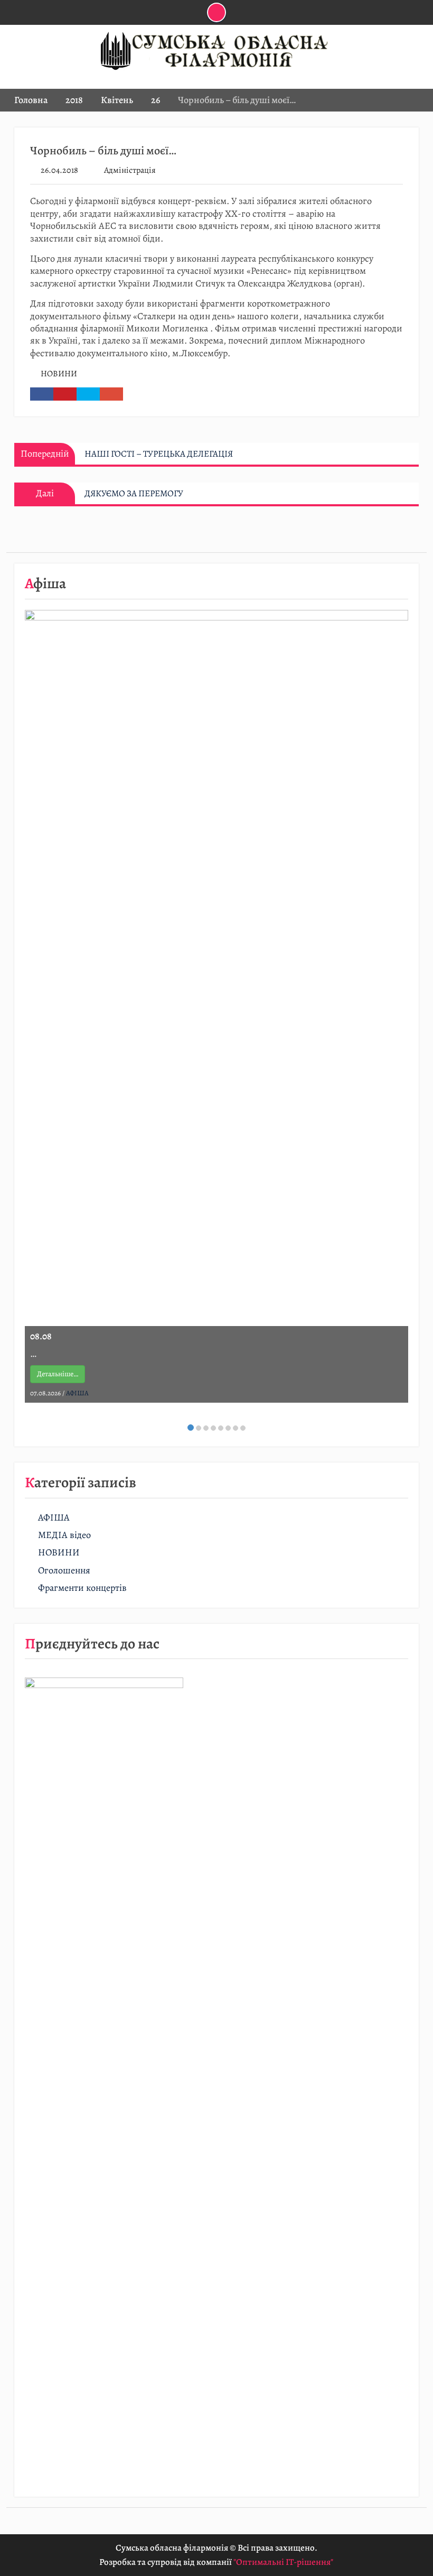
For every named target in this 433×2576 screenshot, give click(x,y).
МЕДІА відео (64, 1535)
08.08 (41, 1336)
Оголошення (64, 1570)
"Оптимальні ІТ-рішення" (283, 2562)
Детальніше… (58, 1374)
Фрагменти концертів (82, 1588)
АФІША (77, 1393)
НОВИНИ (59, 374)
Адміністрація (130, 170)
